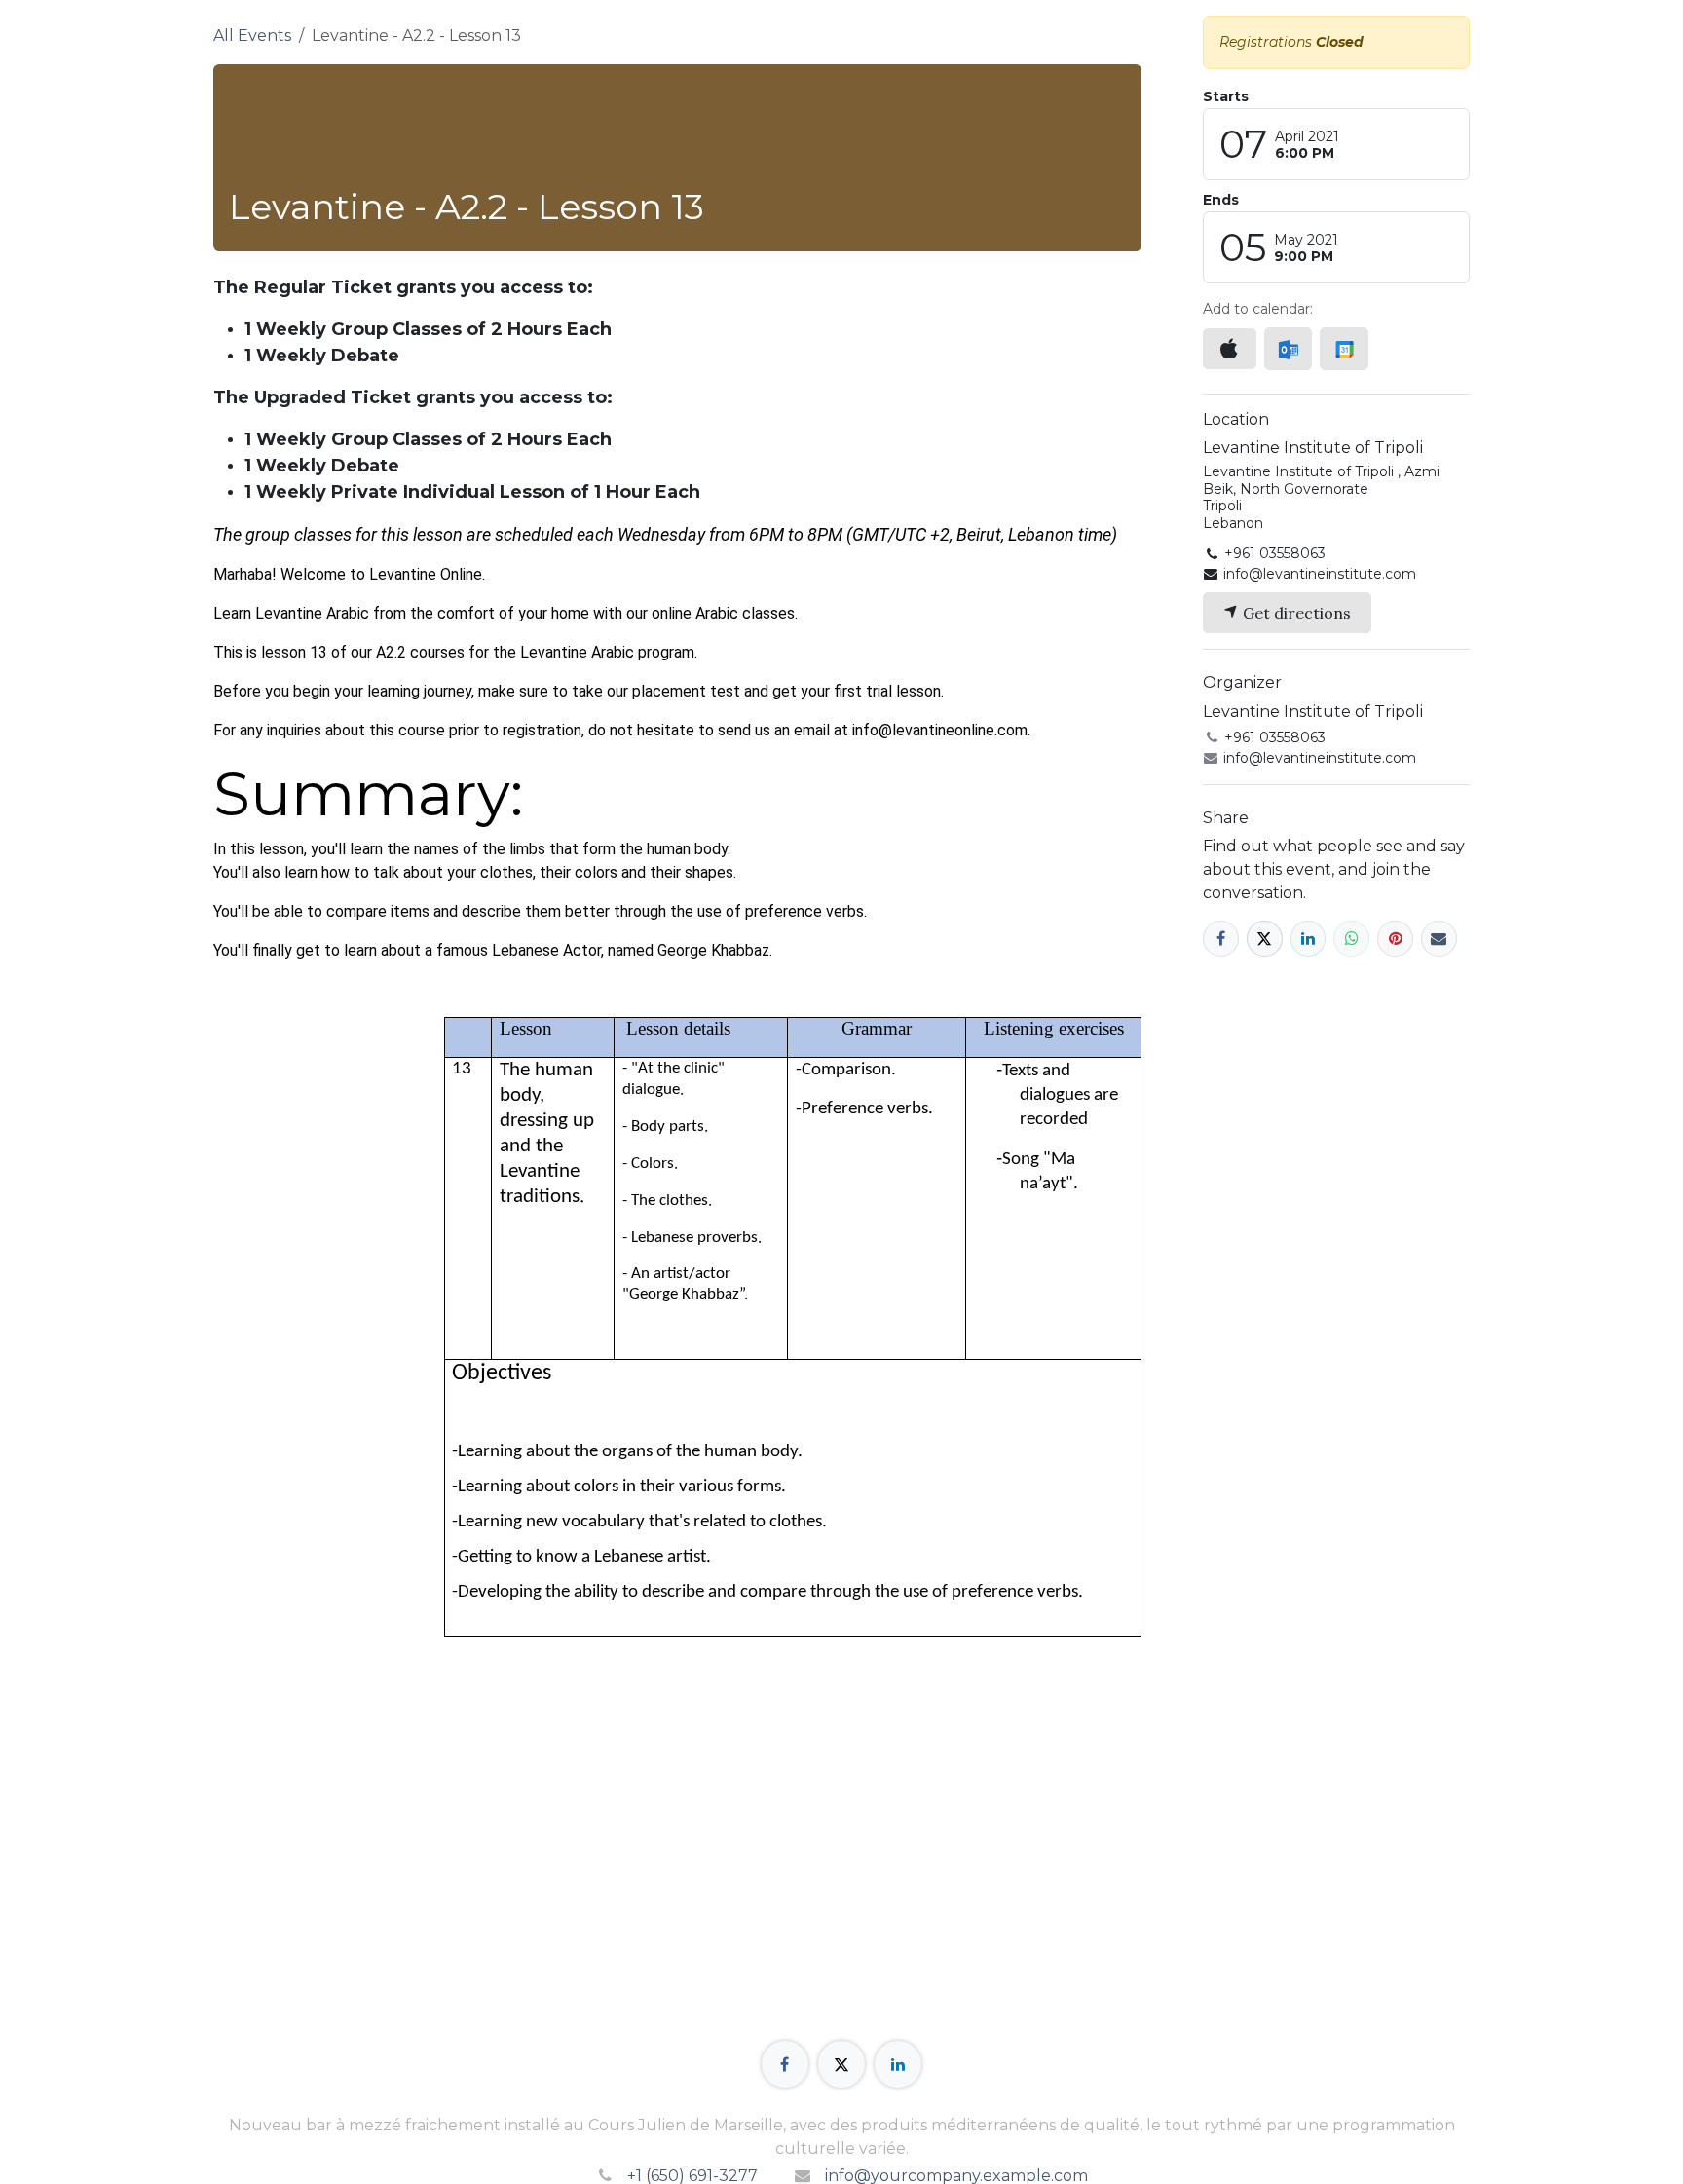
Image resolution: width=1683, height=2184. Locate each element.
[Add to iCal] (1230, 349)
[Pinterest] (1395, 939)
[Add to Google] (1344, 349)
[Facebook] (1221, 939)
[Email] (1439, 939)
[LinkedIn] (1309, 939)
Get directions (1295, 613)
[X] (1265, 939)
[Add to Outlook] (1288, 349)
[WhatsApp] (1351, 939)
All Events (252, 36)
